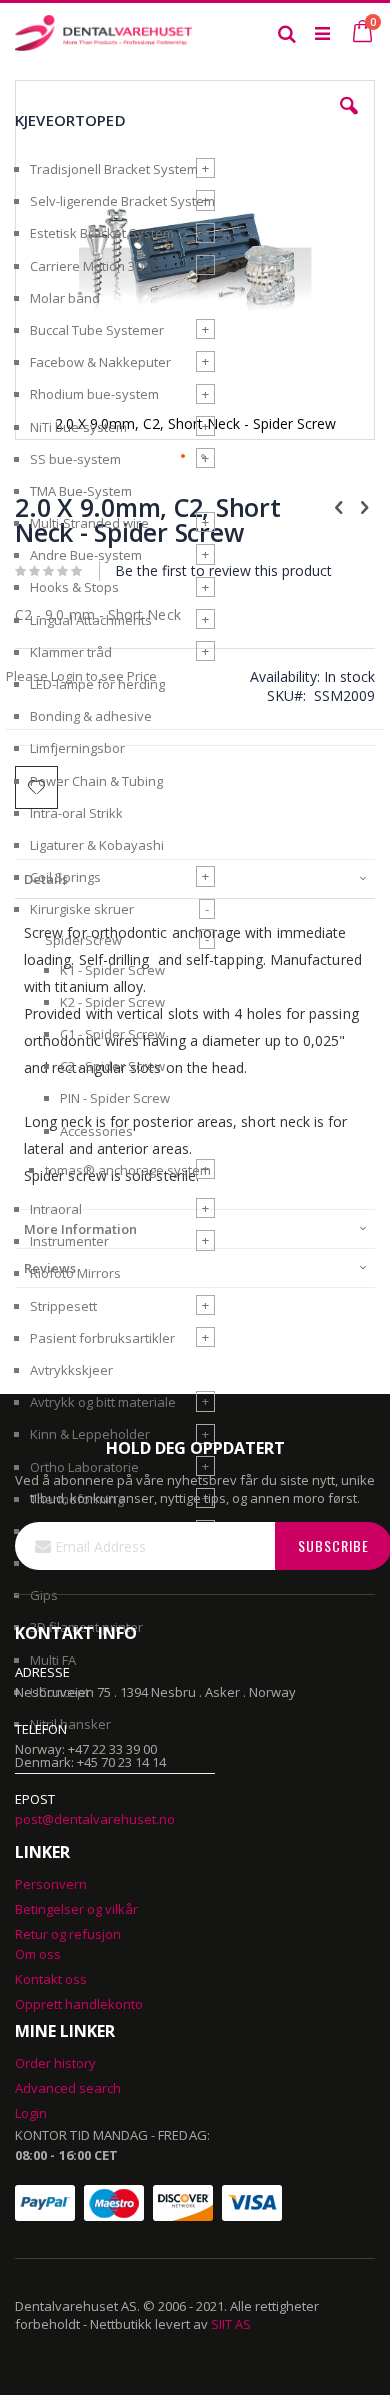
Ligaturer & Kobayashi (97, 845)
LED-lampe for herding (97, 684)
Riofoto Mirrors (75, 1273)
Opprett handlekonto (79, 2004)
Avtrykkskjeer (71, 1370)
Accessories (96, 1131)
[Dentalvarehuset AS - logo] (105, 33)
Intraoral (56, 1209)
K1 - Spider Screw (112, 970)
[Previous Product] (339, 506)
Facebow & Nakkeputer (100, 362)
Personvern (51, 1884)
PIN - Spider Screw (115, 1098)
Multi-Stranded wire (89, 523)
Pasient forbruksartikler (102, 1338)
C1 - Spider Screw (112, 1034)
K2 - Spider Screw (112, 1002)
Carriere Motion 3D (87, 266)
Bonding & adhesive (91, 716)
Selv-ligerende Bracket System (122, 201)
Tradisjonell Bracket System (114, 169)
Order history (55, 2063)
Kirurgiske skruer (82, 909)
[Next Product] (364, 506)
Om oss (38, 1954)
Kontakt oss (51, 1979)
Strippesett (63, 1306)
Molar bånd (65, 298)
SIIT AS (231, 2324)
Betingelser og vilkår (76, 1909)
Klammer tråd (71, 652)
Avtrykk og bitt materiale (103, 1402)
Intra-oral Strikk (76, 813)
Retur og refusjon (68, 1934)
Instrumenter (69, 1241)
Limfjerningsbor (77, 748)
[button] (349, 121)
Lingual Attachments (91, 620)
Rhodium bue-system (94, 394)
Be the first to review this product (223, 570)
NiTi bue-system (78, 427)
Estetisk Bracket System (102, 233)
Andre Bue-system (86, 555)
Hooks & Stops (74, 587)
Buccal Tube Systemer (97, 330)
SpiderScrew (83, 940)
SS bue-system (75, 459)
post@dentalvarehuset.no (95, 1819)
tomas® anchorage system (128, 1170)
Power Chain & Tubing (96, 781)
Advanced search (68, 2088)
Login (31, 2113)
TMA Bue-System (81, 491)
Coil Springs (65, 877)
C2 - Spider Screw (112, 1066)
